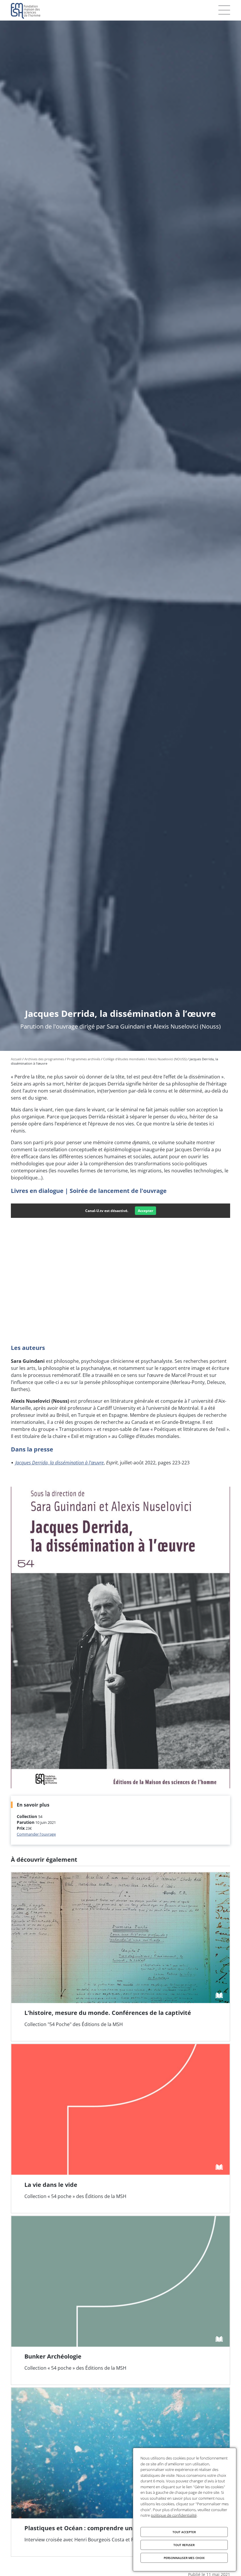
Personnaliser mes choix (184, 2558)
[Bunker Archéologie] (120, 2300)
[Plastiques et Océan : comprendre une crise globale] (120, 2472)
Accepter (145, 1211)
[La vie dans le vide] (120, 2128)
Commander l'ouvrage (36, 1834)
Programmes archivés (84, 1059)
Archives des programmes (44, 1059)
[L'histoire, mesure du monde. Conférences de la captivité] (120, 1957)
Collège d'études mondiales (124, 1059)
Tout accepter (184, 2532)
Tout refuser (184, 2545)
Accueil (16, 1059)
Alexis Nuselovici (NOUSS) (167, 1059)
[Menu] (224, 10)
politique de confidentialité (174, 2515)
